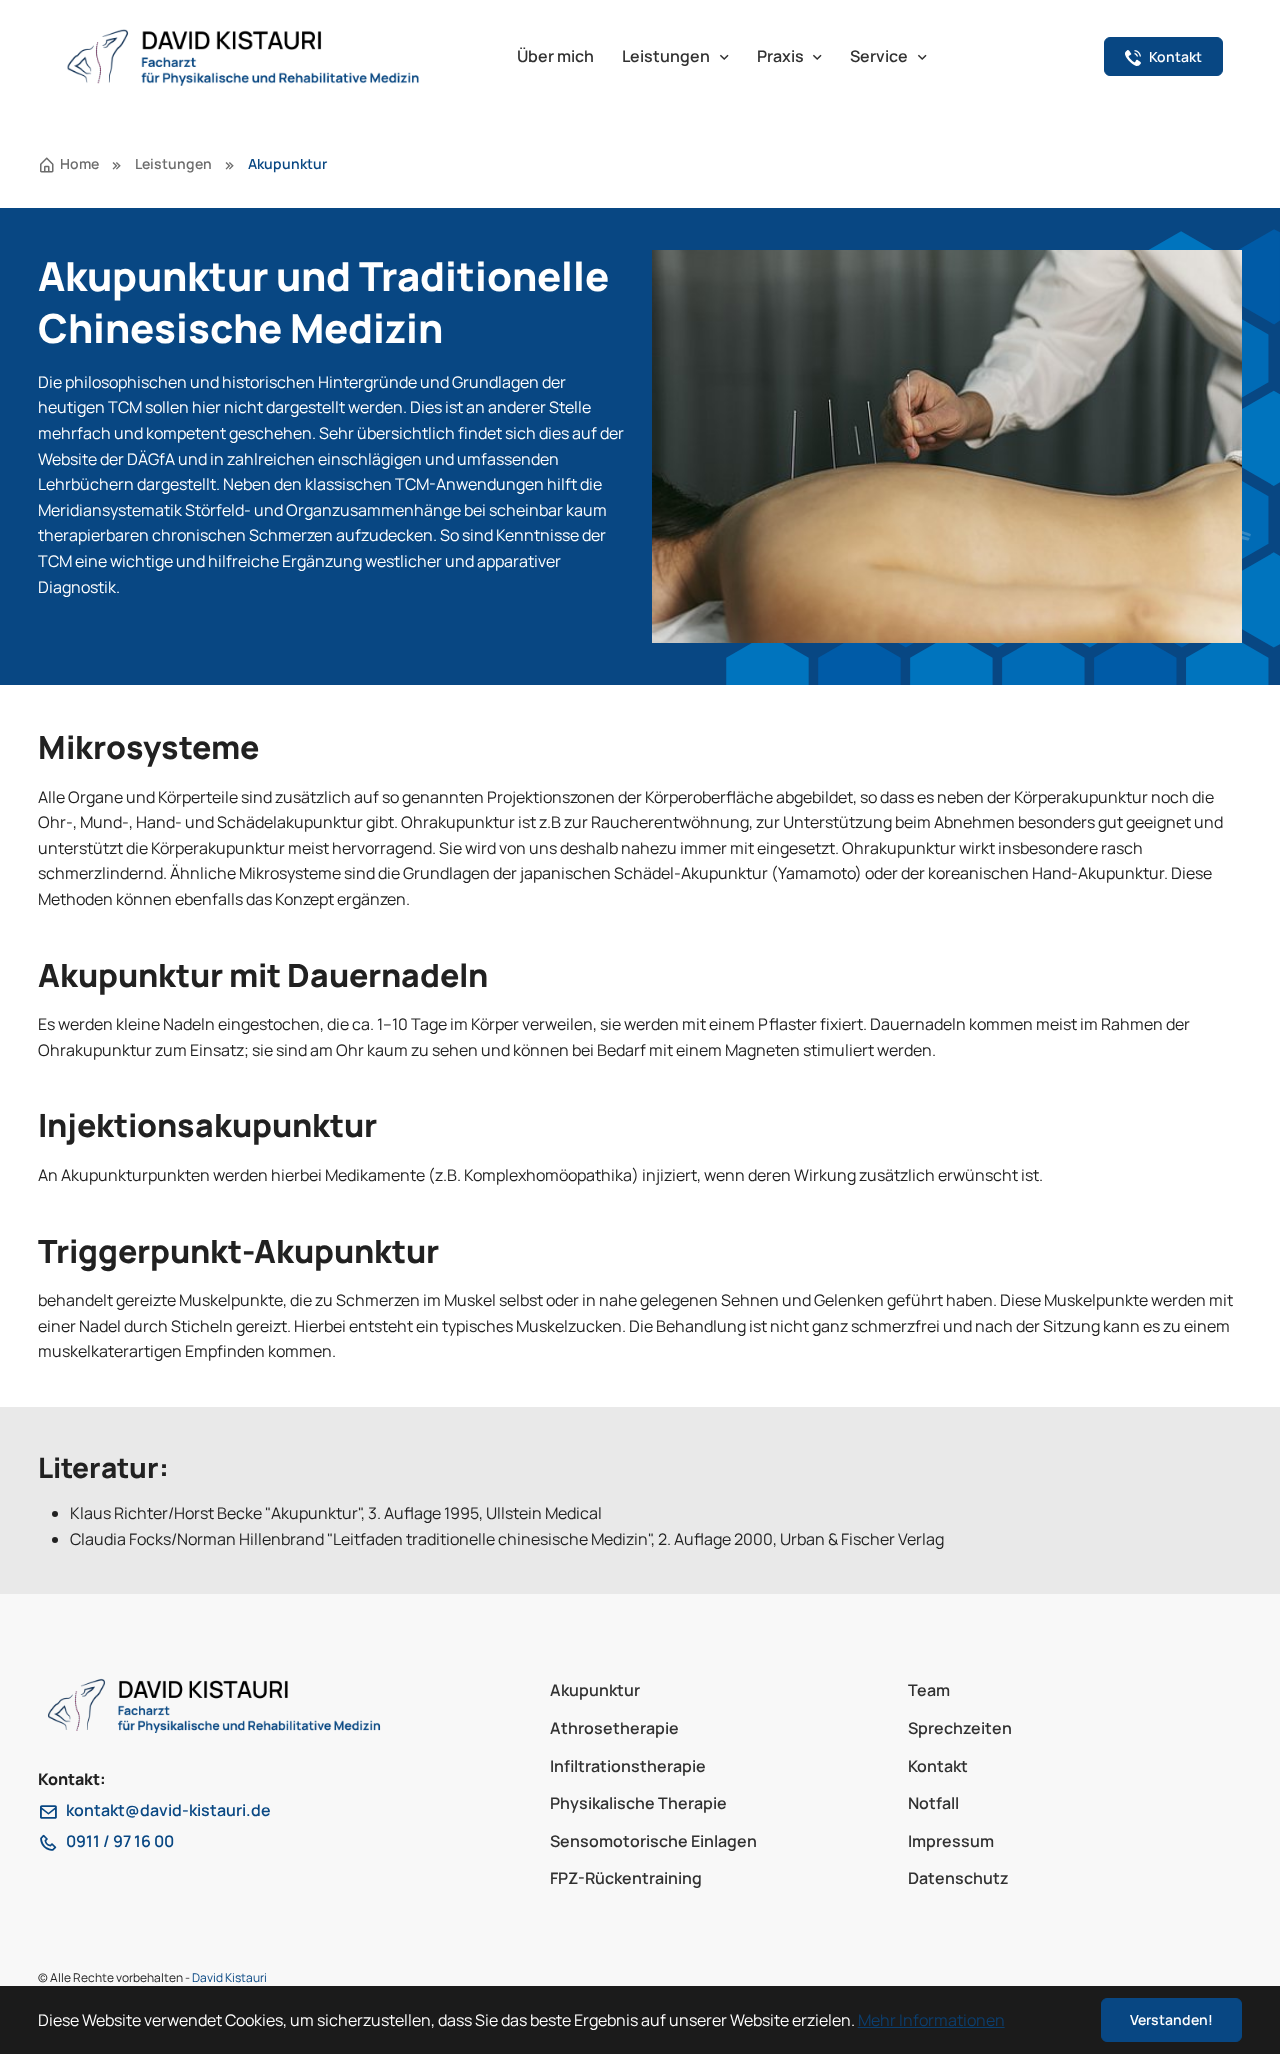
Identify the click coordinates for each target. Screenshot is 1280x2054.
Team (929, 1690)
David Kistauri (229, 1977)
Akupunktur (595, 1690)
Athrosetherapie (614, 1728)
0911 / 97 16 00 (120, 1841)
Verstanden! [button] (1171, 2019)
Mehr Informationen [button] (931, 2020)
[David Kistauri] (272, 56)
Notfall (933, 1803)
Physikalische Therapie (638, 1803)
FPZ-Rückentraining (626, 1878)
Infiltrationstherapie (628, 1766)
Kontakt (938, 1766)
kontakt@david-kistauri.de (168, 1810)
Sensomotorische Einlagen (653, 1841)
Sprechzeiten (960, 1728)
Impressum (951, 1841)
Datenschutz (958, 1878)
